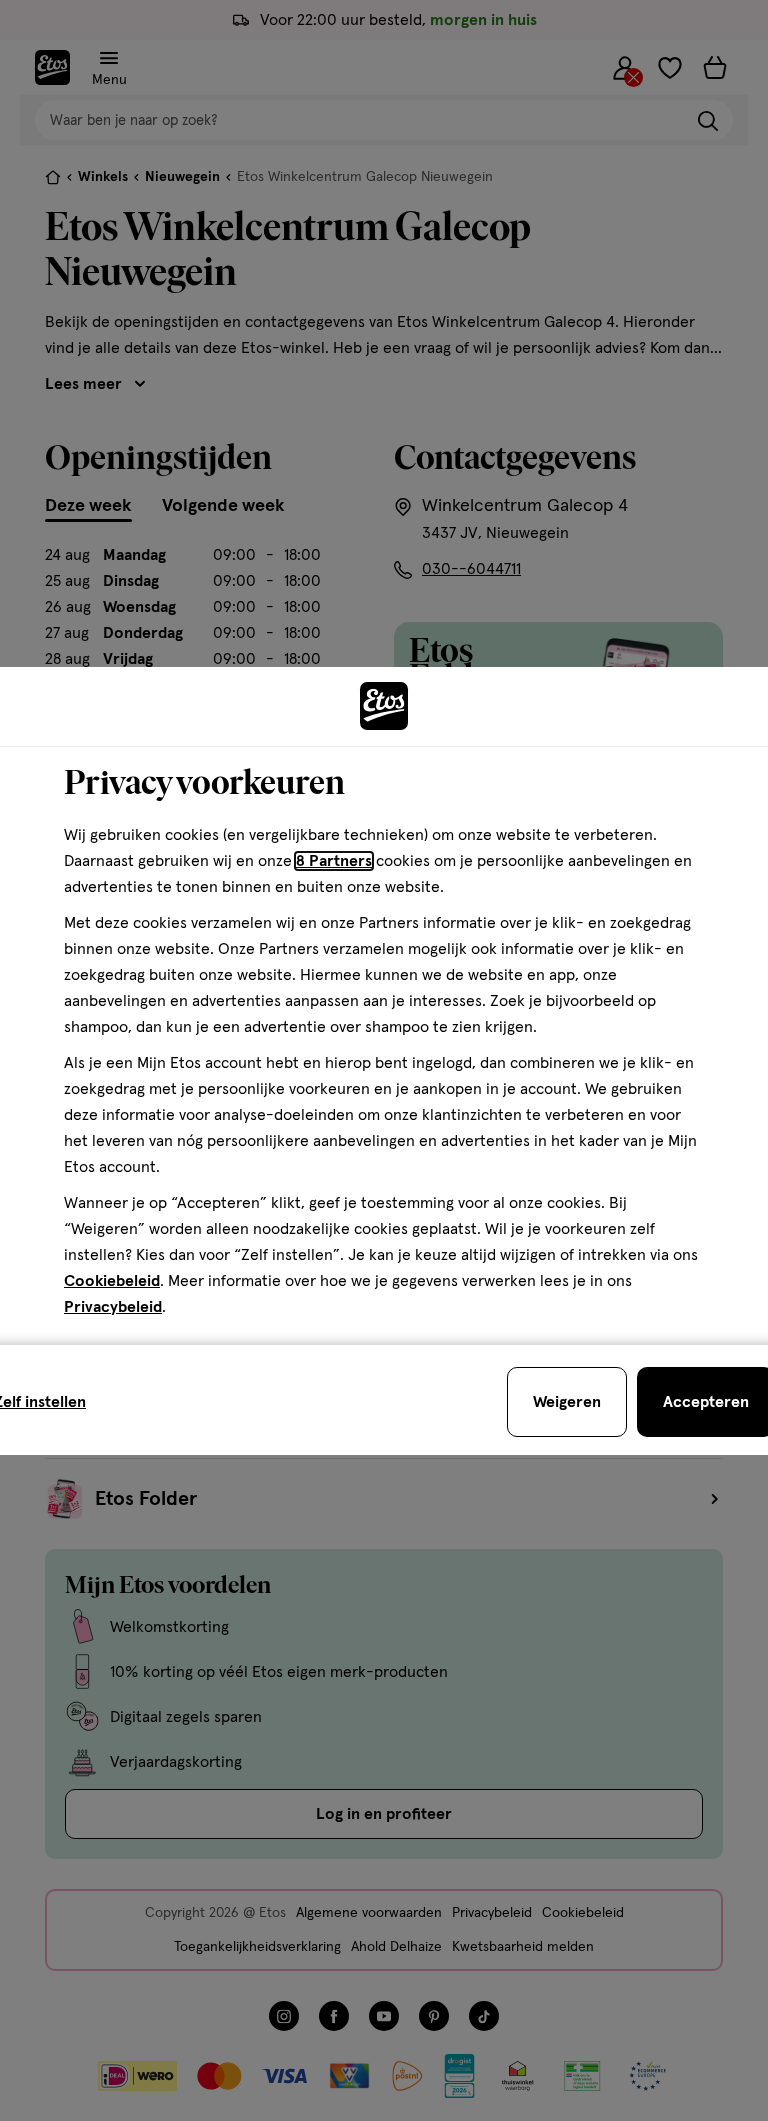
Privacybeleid (113, 1307)
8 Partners (334, 861)
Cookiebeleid (112, 1281)
